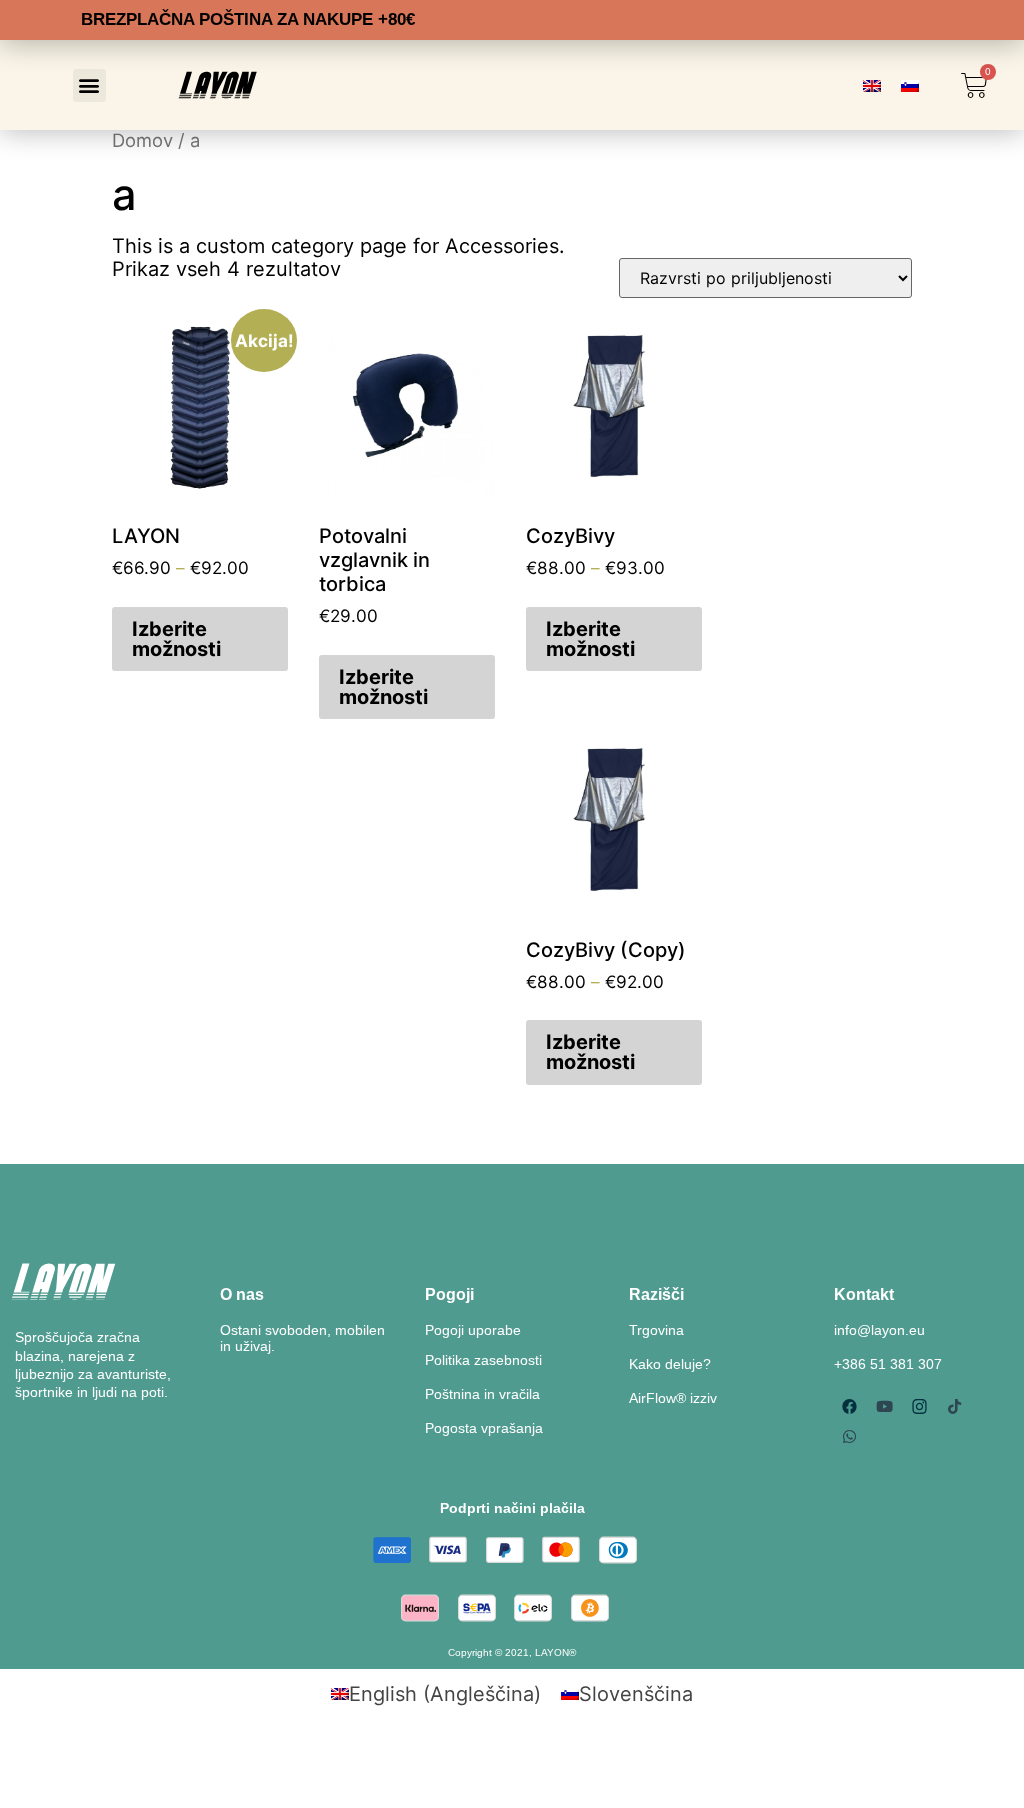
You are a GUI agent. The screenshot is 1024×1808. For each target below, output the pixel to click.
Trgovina (656, 1330)
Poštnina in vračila (482, 1394)
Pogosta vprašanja (484, 1428)
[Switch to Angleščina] (872, 85)
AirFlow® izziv (673, 1398)
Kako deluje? (670, 1364)
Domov (142, 140)
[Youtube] (884, 1406)
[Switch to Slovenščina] (910, 85)
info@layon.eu (879, 1330)
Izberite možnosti (176, 639)
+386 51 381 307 (888, 1364)
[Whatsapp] (849, 1436)
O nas (242, 1294)
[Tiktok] (954, 1406)
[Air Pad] (919, 1406)
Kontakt (864, 1294)
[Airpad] (849, 1406)
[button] (89, 85)
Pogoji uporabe (473, 1330)
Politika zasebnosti (483, 1360)
